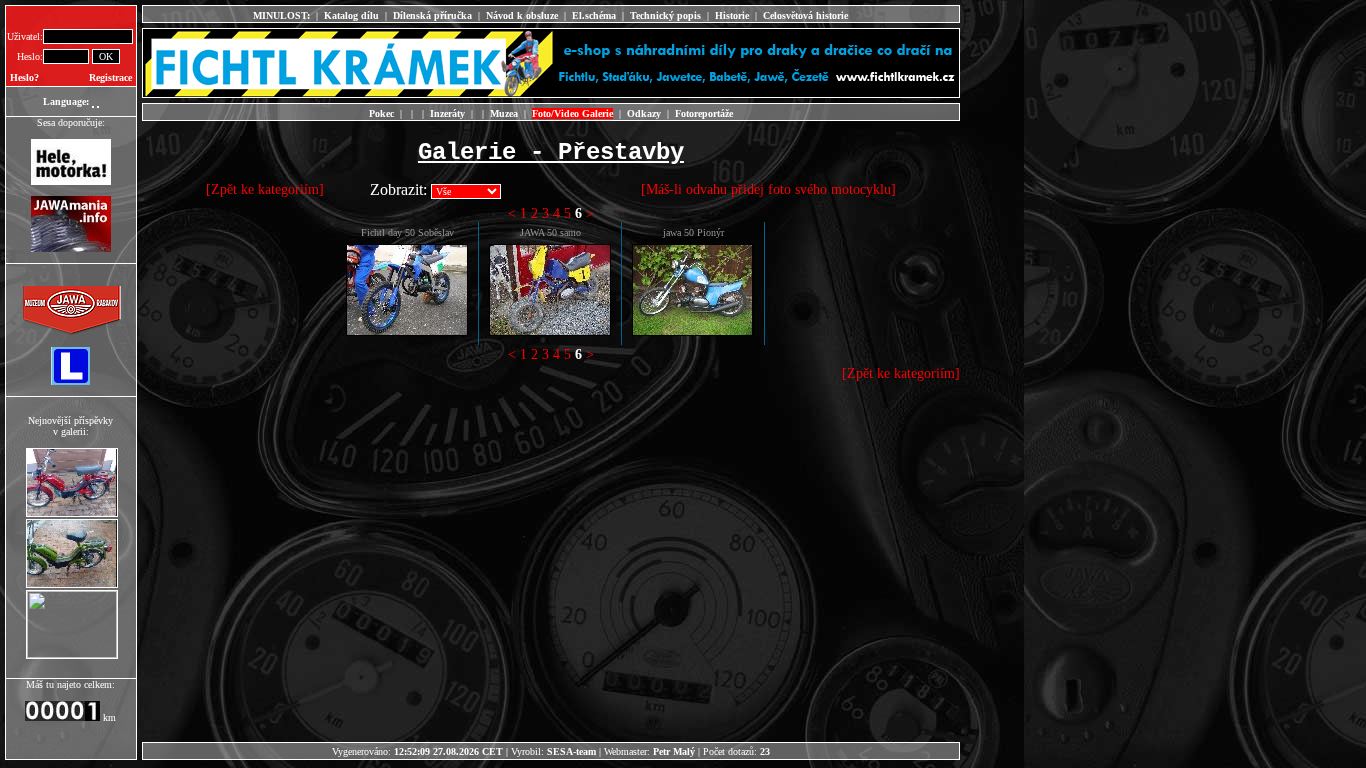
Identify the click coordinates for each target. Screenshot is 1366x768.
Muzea (504, 113)
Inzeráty (447, 113)
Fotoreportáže (704, 113)
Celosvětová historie (805, 15)
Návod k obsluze (522, 15)
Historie (732, 15)
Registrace (110, 77)
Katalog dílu (351, 15)
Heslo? (24, 77)
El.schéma (594, 15)
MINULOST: (281, 15)
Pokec (381, 113)
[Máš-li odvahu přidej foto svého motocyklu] (768, 189)
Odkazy (644, 113)
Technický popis (665, 15)
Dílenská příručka (432, 15)
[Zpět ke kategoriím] (265, 189)
